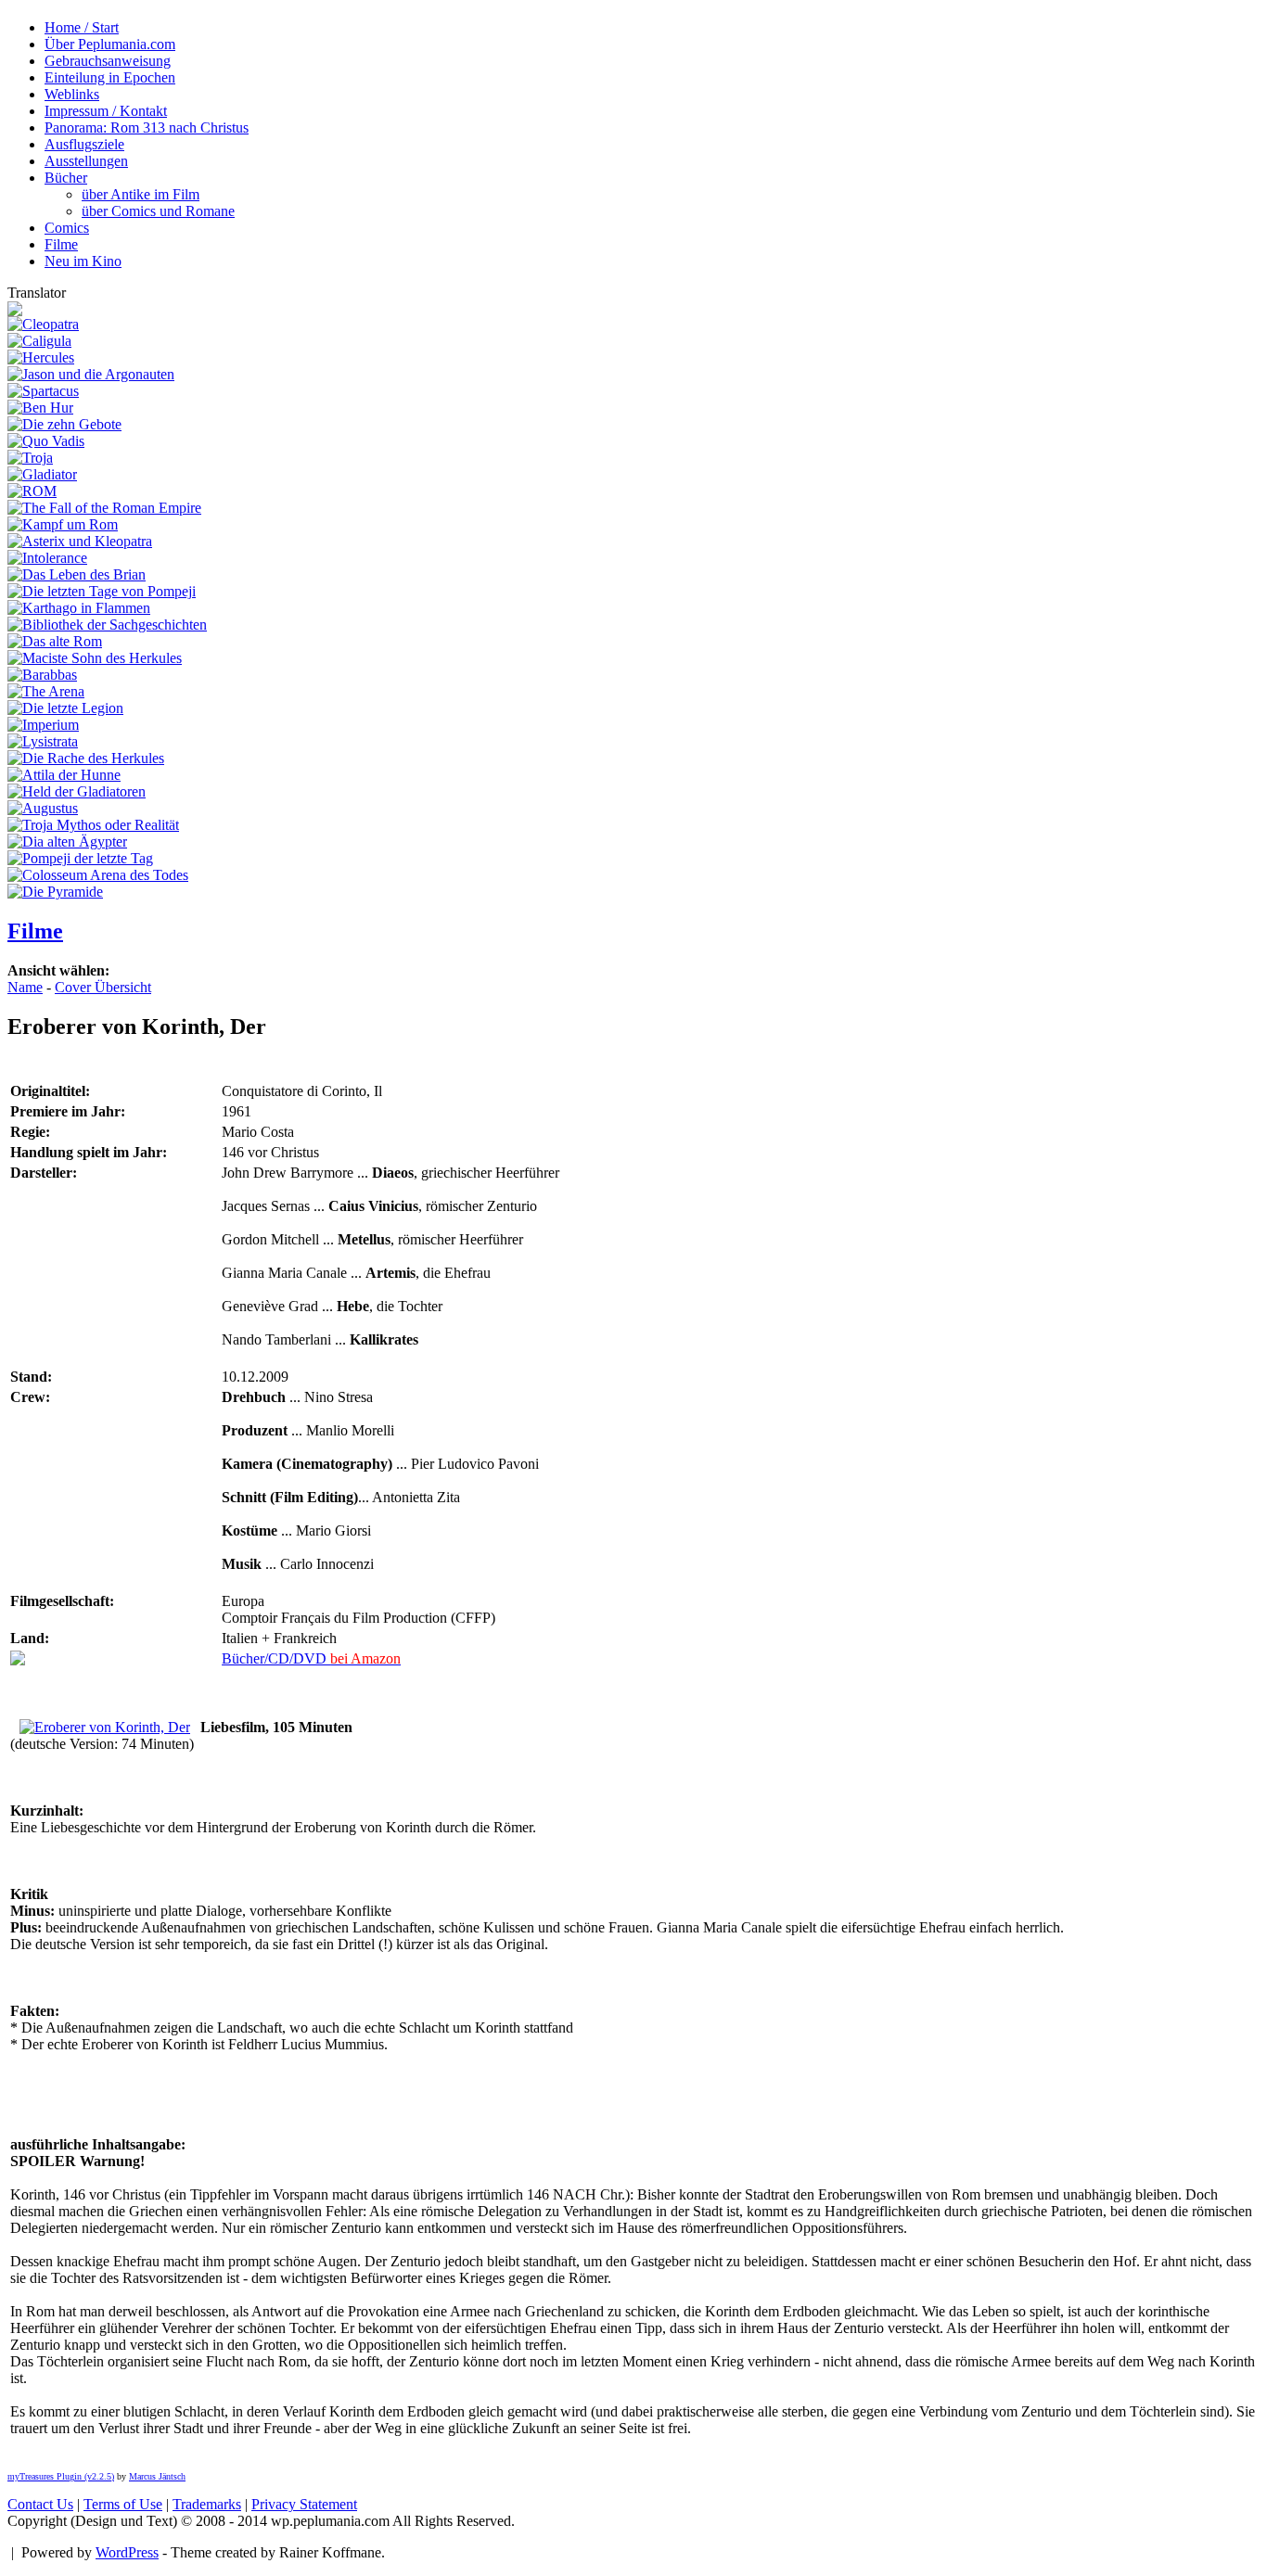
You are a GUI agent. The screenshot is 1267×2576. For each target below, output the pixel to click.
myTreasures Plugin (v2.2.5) (61, 2476)
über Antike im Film (141, 194)
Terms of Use (123, 2504)
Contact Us (40, 2504)
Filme (35, 931)
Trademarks (207, 2504)
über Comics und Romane (158, 211)
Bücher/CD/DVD (311, 1658)
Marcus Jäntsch (157, 2476)
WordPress (127, 2552)
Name (25, 987)
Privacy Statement (304, 2504)
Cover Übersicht (103, 987)
